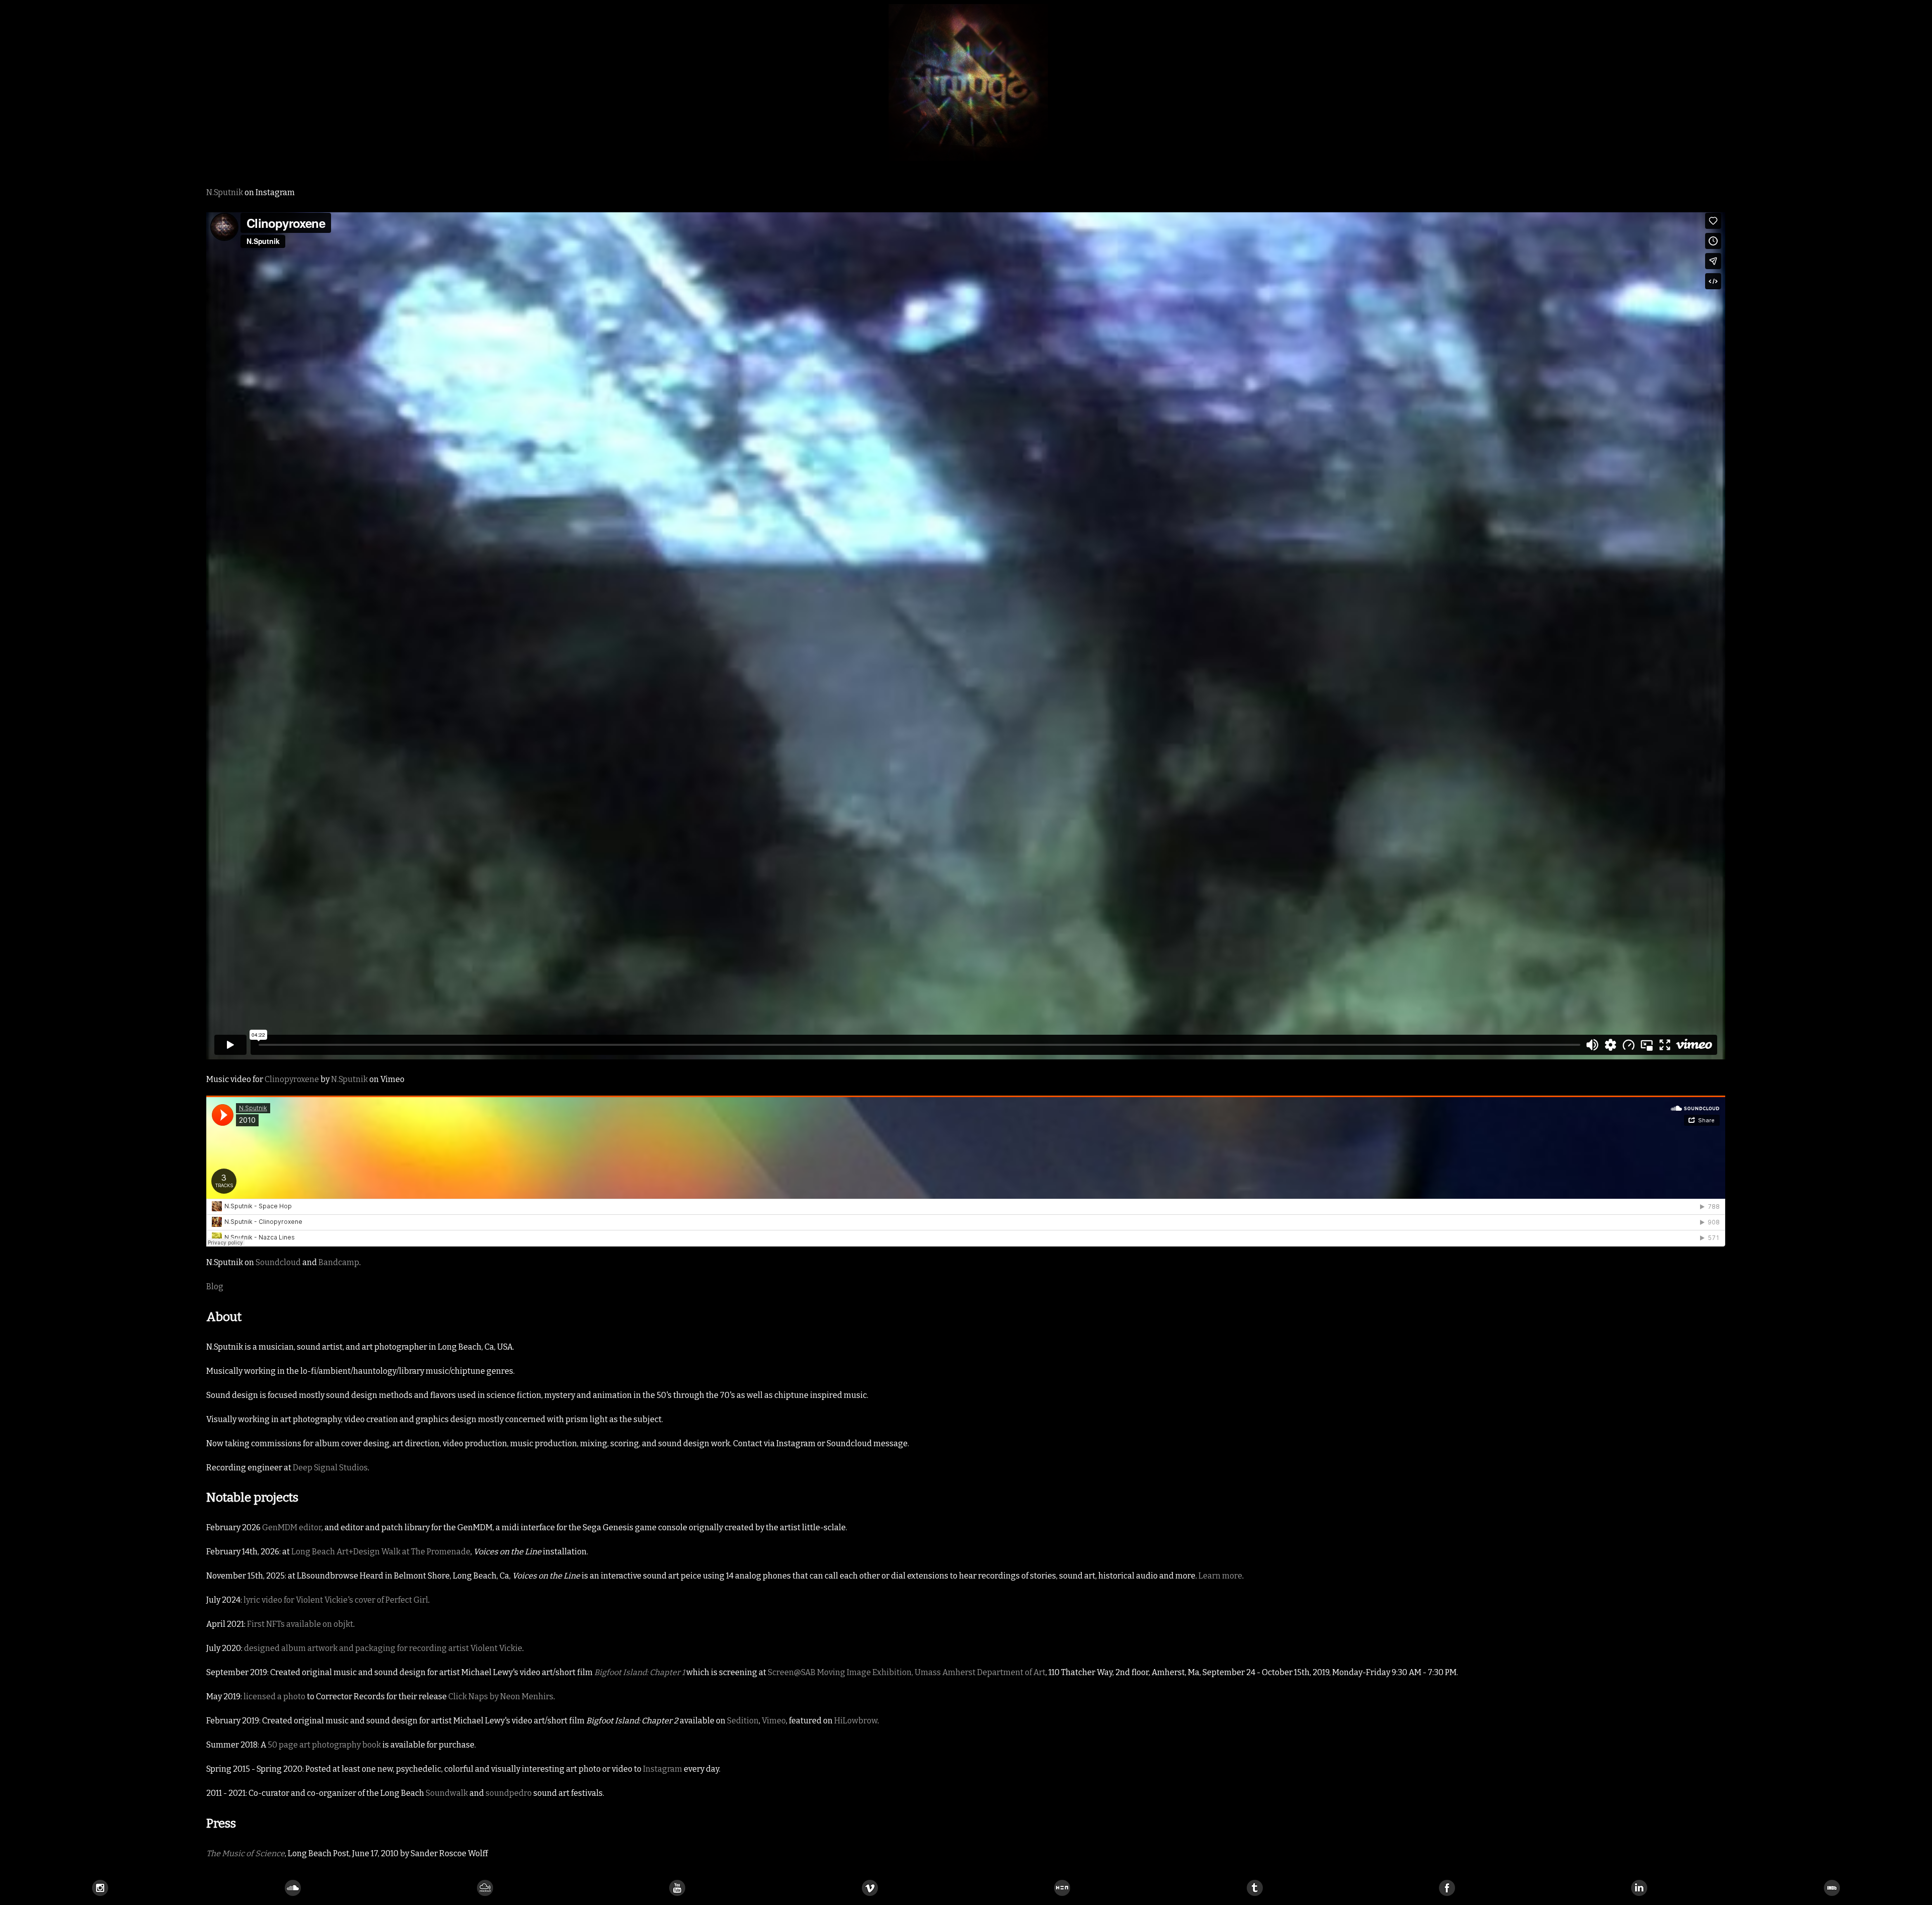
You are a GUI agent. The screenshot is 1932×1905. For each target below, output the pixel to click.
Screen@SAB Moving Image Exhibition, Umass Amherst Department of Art (907, 1672)
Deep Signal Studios (330, 1468)
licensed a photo (274, 1696)
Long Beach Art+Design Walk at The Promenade (381, 1552)
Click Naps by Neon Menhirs (501, 1696)
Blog (215, 1287)
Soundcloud (278, 1262)
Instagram (663, 1769)
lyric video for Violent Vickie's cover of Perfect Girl (336, 1600)
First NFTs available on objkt (300, 1624)
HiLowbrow (856, 1721)
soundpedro (509, 1793)
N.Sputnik (225, 192)
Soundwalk (447, 1793)
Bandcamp (339, 1262)
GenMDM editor (292, 1527)
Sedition (743, 1721)
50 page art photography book (324, 1745)
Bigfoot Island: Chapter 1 (639, 1672)
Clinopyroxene (292, 1079)
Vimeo (774, 1721)
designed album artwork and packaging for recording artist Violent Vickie (383, 1648)
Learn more (1220, 1576)
